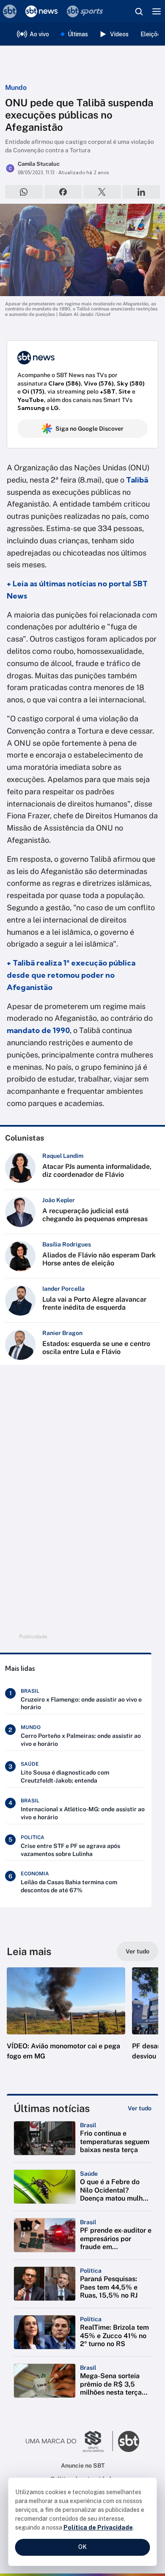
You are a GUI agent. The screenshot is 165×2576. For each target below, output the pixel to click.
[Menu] (157, 11)
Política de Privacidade (98, 2527)
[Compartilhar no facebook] (63, 192)
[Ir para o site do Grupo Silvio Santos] (69, 2441)
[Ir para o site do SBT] (129, 2441)
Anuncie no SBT (83, 2465)
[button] (66, 2022)
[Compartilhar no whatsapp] (24, 192)
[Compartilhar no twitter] (102, 192)
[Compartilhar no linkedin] (142, 192)
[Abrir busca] (139, 11)
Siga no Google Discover (89, 429)
